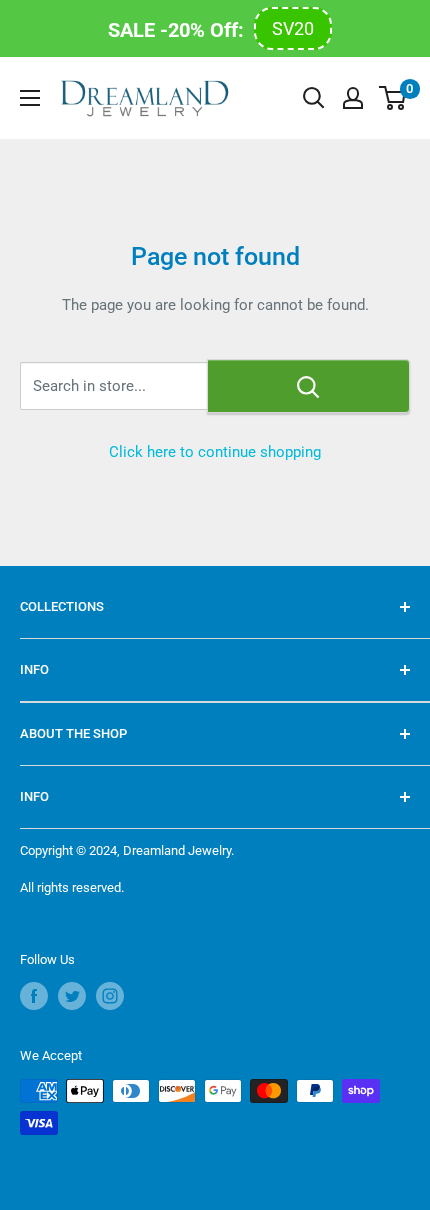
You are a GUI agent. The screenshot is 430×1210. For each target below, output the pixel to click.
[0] (393, 98)
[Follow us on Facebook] (34, 996)
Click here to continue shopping (215, 452)
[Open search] (314, 98)
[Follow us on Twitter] (72, 996)
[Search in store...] (308, 386)
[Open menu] (30, 98)
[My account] (353, 98)
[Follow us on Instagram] (110, 996)
